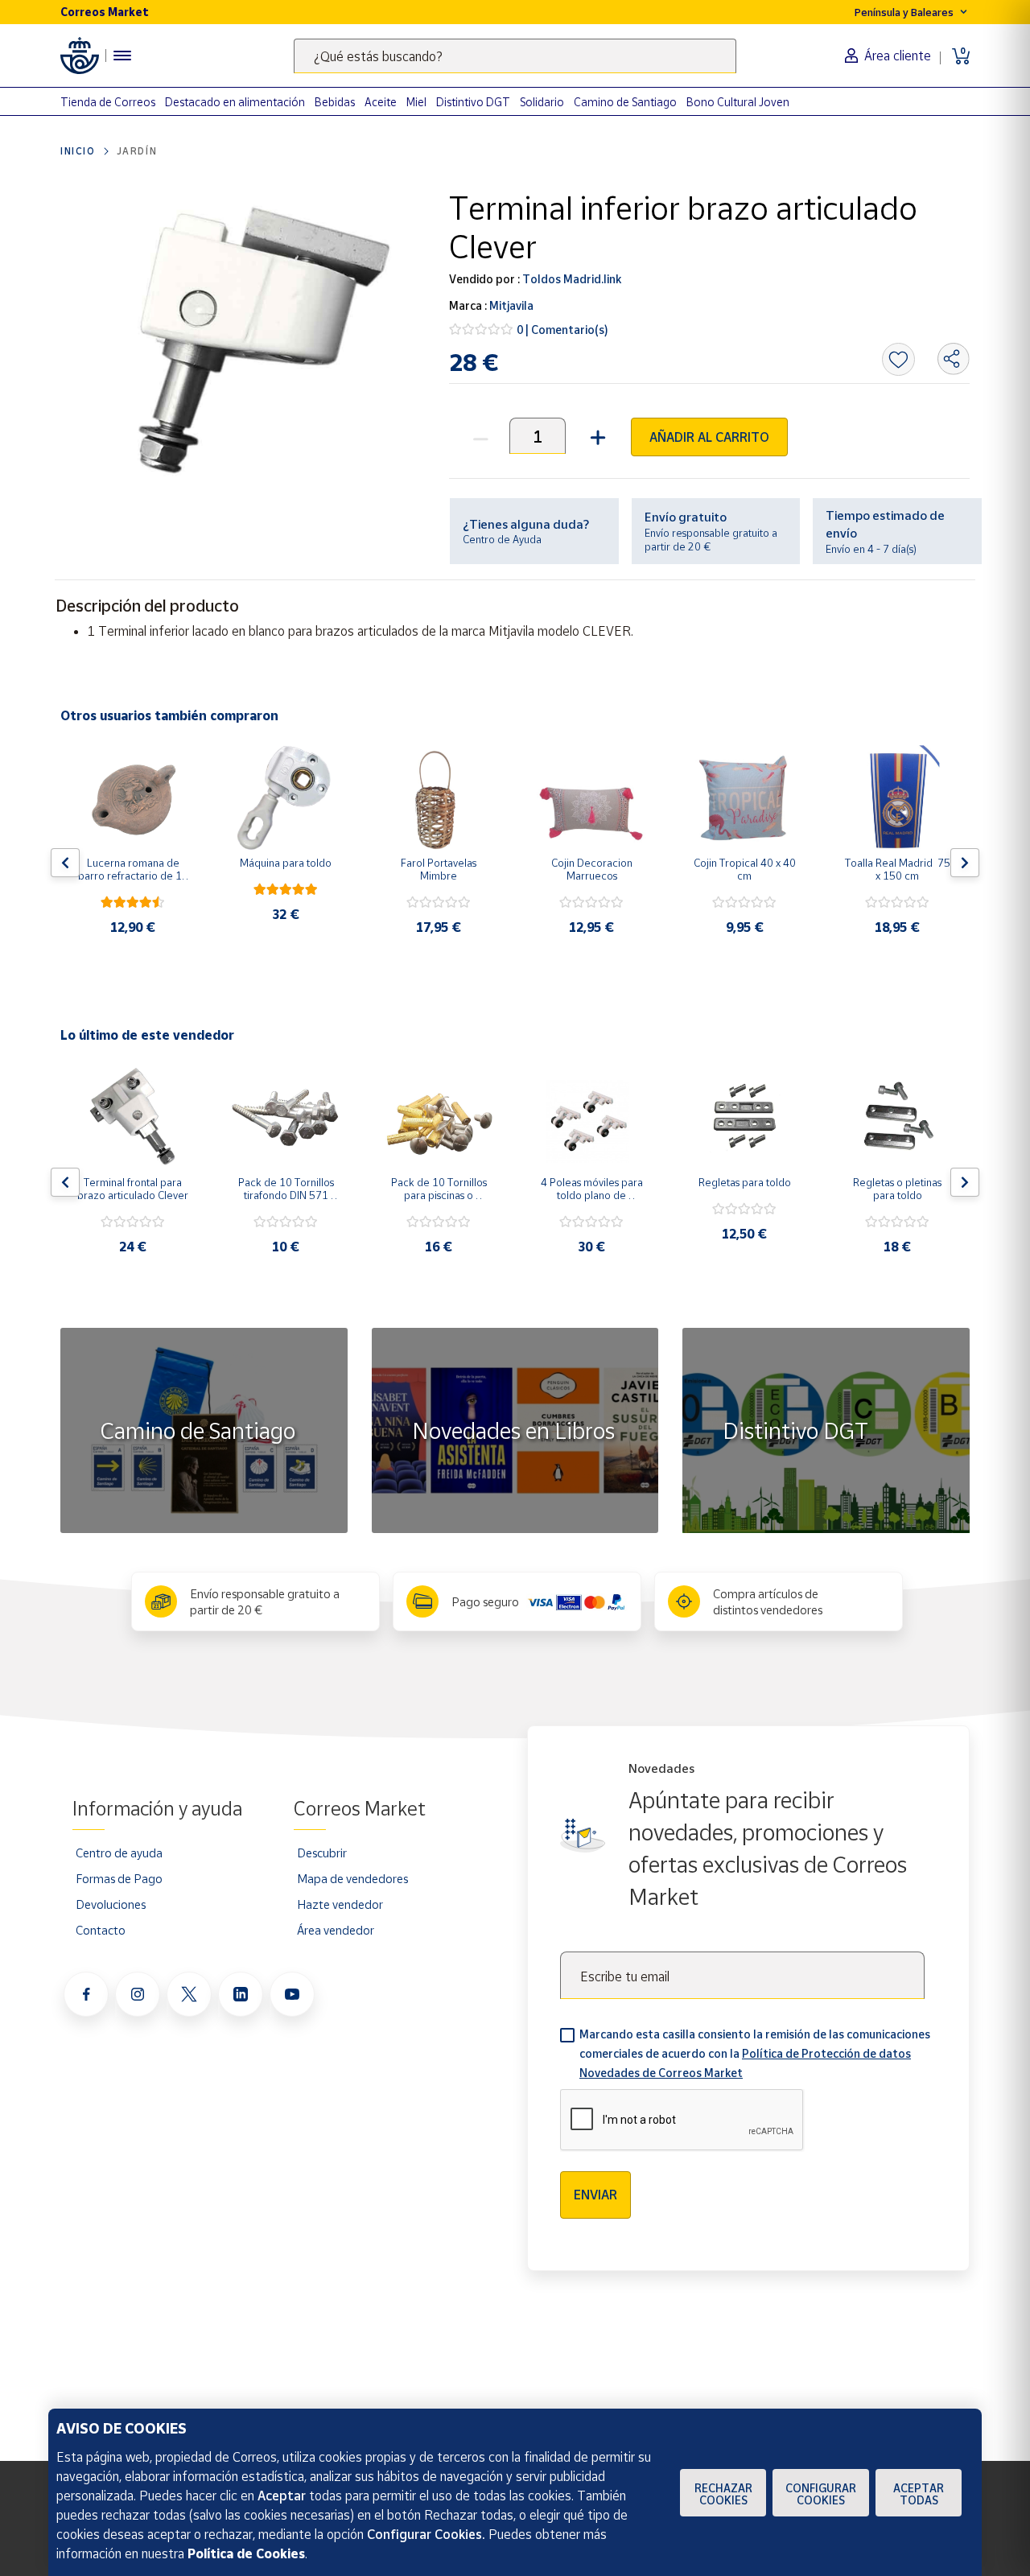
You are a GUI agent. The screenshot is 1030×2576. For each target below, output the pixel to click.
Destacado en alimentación (235, 102)
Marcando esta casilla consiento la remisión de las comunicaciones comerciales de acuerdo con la (755, 2053)
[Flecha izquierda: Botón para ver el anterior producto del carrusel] (65, 863)
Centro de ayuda (119, 1853)
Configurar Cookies (821, 2494)
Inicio (78, 151)
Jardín (137, 151)
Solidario (542, 102)
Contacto (101, 1930)
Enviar (595, 2195)
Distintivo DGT (473, 102)
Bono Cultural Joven (738, 102)
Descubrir (322, 1853)
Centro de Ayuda (502, 539)
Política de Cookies (246, 2553)
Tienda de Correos (108, 102)
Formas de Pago (119, 1878)
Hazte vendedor (340, 1904)
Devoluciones (111, 1904)
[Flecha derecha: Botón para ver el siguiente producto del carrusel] (965, 863)
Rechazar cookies (723, 2494)
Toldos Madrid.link (571, 279)
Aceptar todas (919, 2494)
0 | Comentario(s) (562, 330)
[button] (596, 436)
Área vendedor (336, 1930)
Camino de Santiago (625, 102)
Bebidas (335, 102)
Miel (416, 102)
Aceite (381, 102)
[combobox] (515, 56)
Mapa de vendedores (352, 1878)
